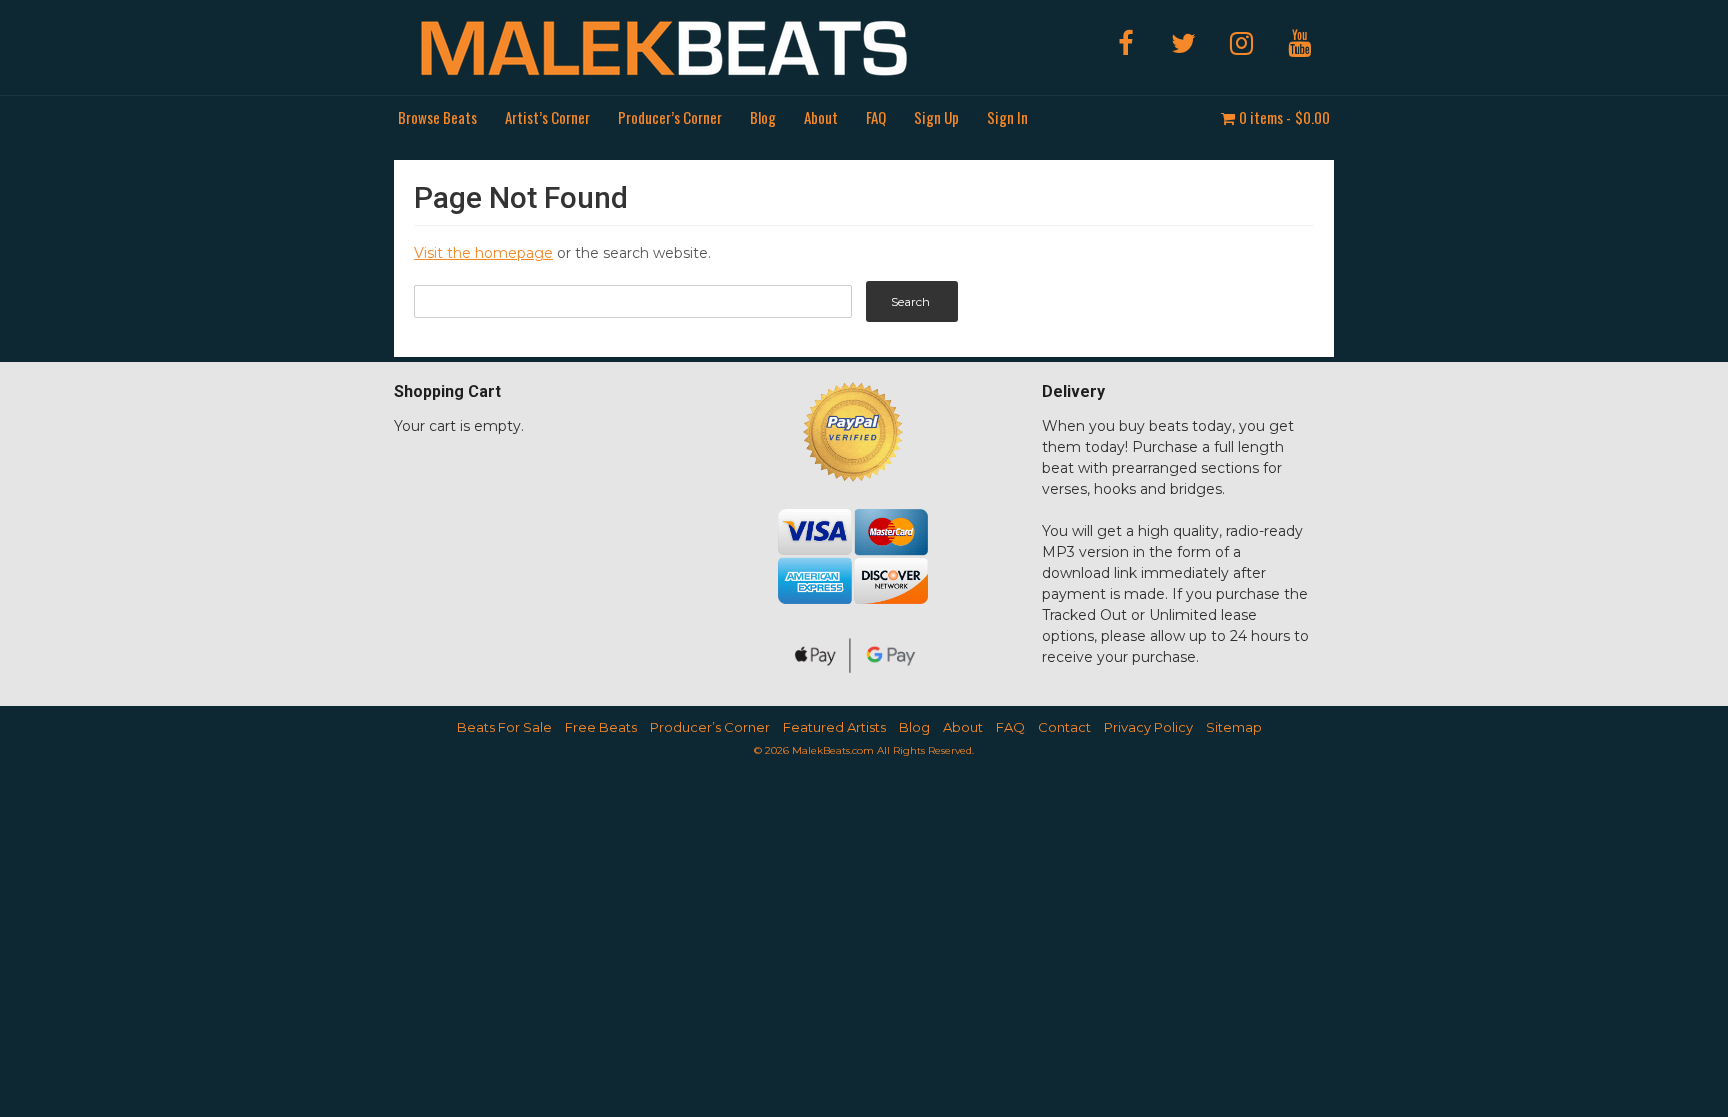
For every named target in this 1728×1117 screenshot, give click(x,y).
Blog (763, 117)
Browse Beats (437, 117)
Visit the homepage (483, 253)
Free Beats (601, 727)
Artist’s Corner (547, 117)
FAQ (876, 117)
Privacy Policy (1148, 727)
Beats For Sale (504, 727)
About (821, 117)
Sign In (1007, 117)
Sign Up (936, 117)
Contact (1064, 727)
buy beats (1153, 426)
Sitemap (1234, 727)
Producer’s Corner (670, 117)
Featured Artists (834, 727)
